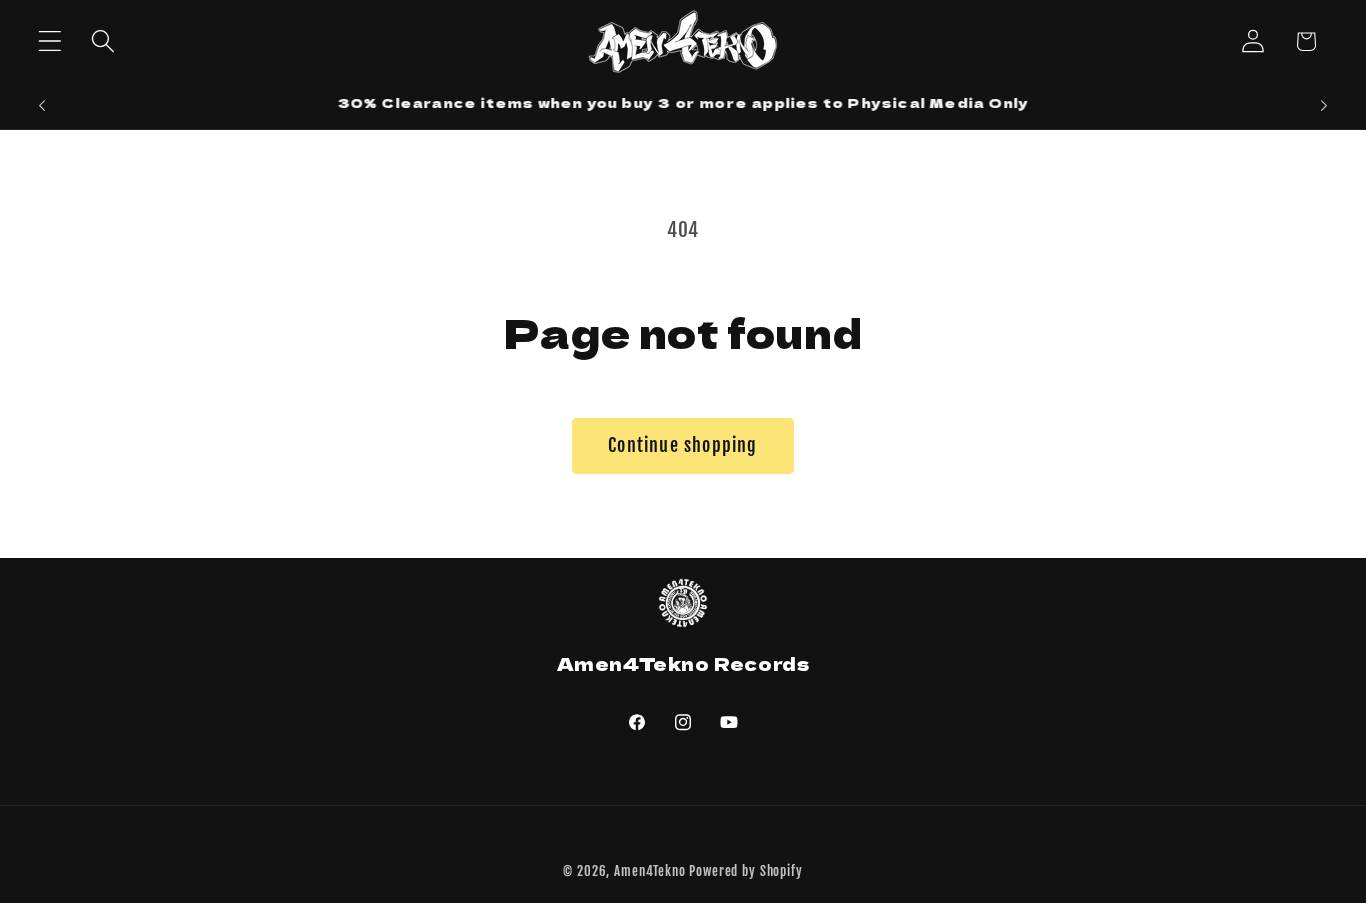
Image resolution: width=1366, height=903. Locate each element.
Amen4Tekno (649, 871)
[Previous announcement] (42, 106)
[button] (50, 41)
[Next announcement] (1324, 106)
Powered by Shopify (745, 871)
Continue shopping (682, 445)
